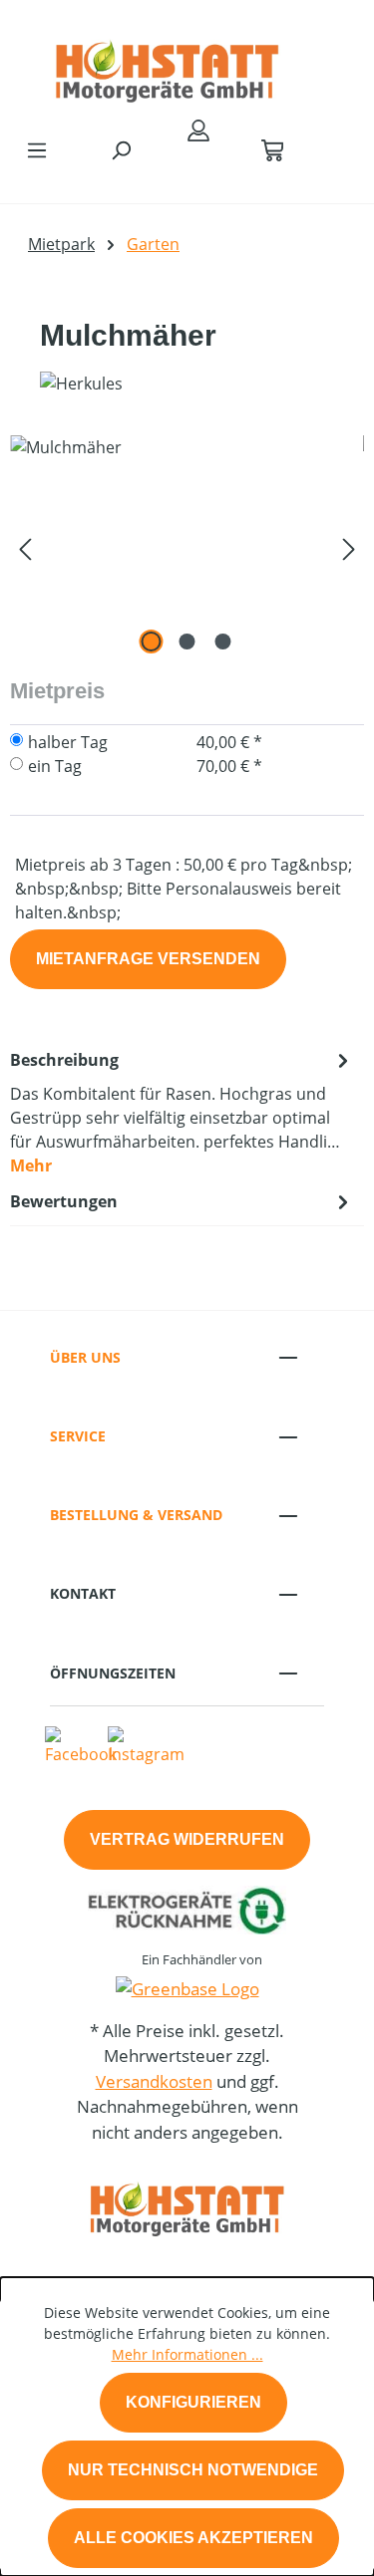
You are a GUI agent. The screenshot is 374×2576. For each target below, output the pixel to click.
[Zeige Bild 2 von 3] (187, 642)
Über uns (85, 1357)
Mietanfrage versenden (148, 959)
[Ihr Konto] (198, 129)
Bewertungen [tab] (64, 1201)
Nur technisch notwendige (193, 2470)
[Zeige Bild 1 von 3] (151, 642)
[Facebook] (81, 1745)
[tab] (182, 1112)
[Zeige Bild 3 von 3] (222, 642)
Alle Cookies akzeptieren (193, 2538)
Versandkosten (154, 2081)
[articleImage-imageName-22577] (187, 547)
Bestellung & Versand (136, 1515)
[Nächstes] (349, 547)
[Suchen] (121, 149)
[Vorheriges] (25, 547)
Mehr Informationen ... (187, 2354)
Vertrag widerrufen (187, 1839)
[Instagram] (146, 1745)
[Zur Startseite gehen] (167, 64)
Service (78, 1436)
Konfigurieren (193, 2402)
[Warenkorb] (272, 149)
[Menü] (37, 149)
